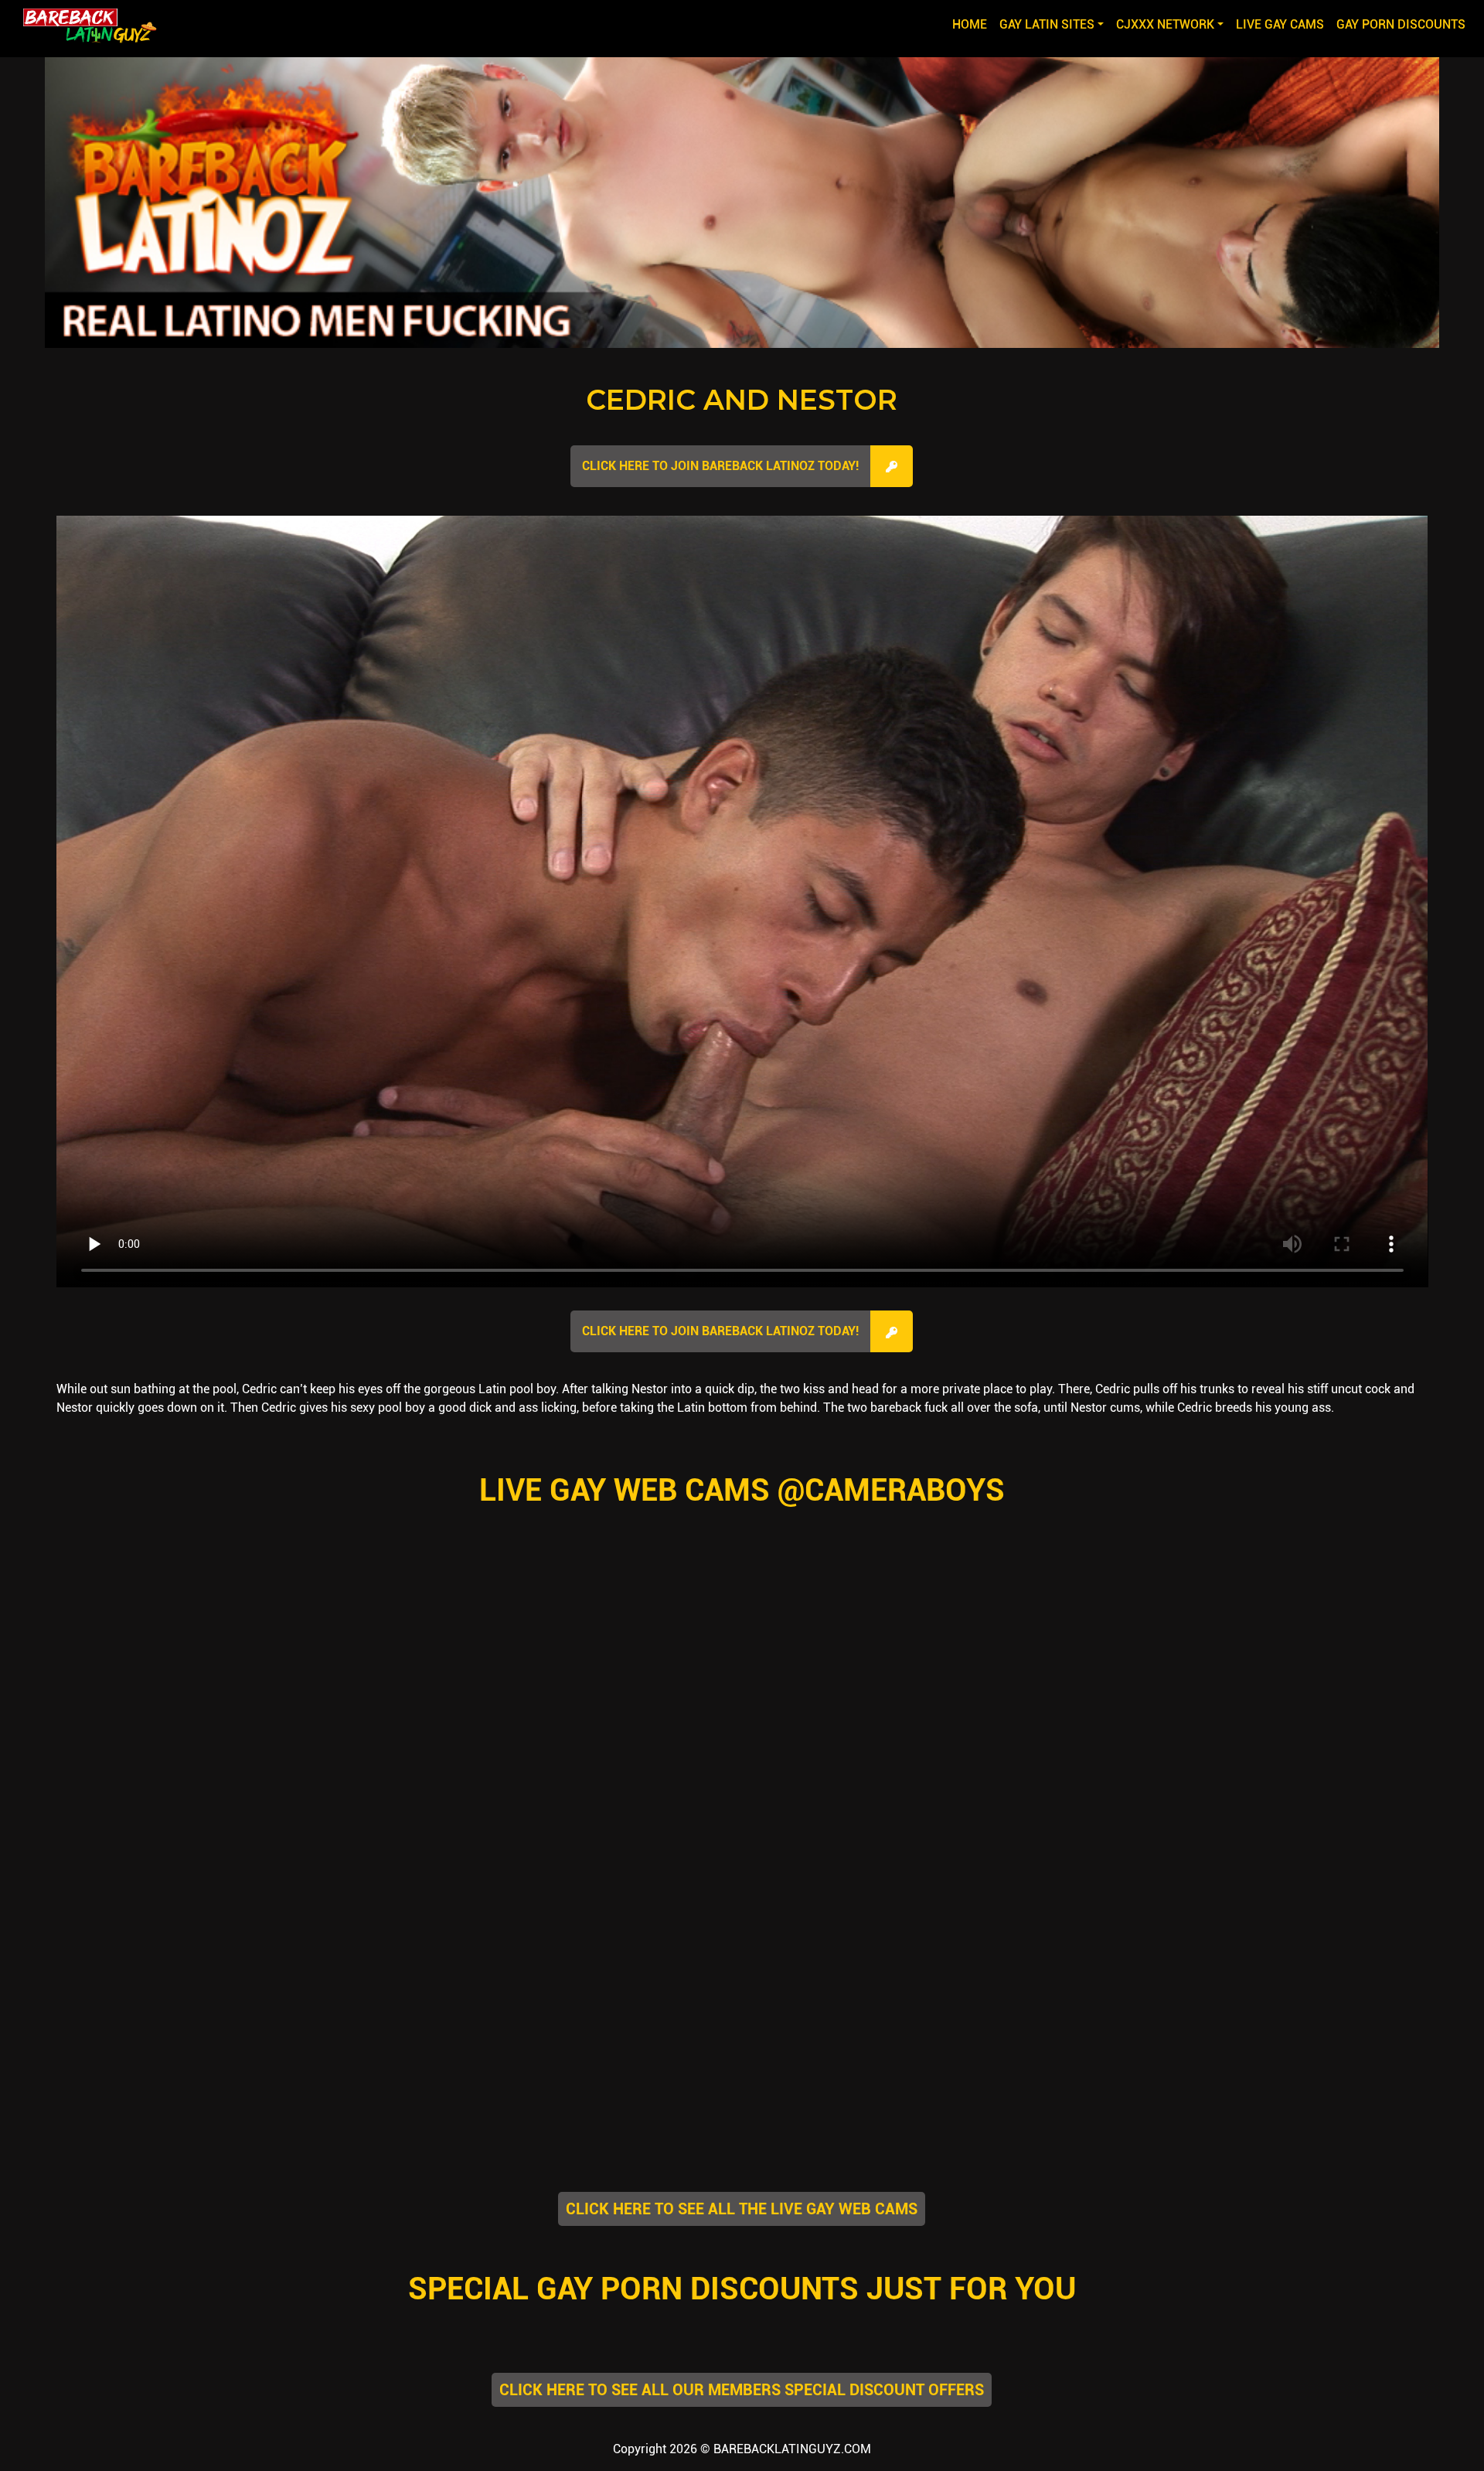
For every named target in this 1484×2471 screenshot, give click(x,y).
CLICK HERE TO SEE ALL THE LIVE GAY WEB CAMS (742, 2209)
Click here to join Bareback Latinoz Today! (720, 466)
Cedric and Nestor (742, 400)
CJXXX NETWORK (1165, 24)
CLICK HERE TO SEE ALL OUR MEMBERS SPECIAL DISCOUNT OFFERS (742, 2390)
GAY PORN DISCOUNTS (1401, 24)
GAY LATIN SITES (1047, 24)
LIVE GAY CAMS (1280, 24)
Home (973, 24)
